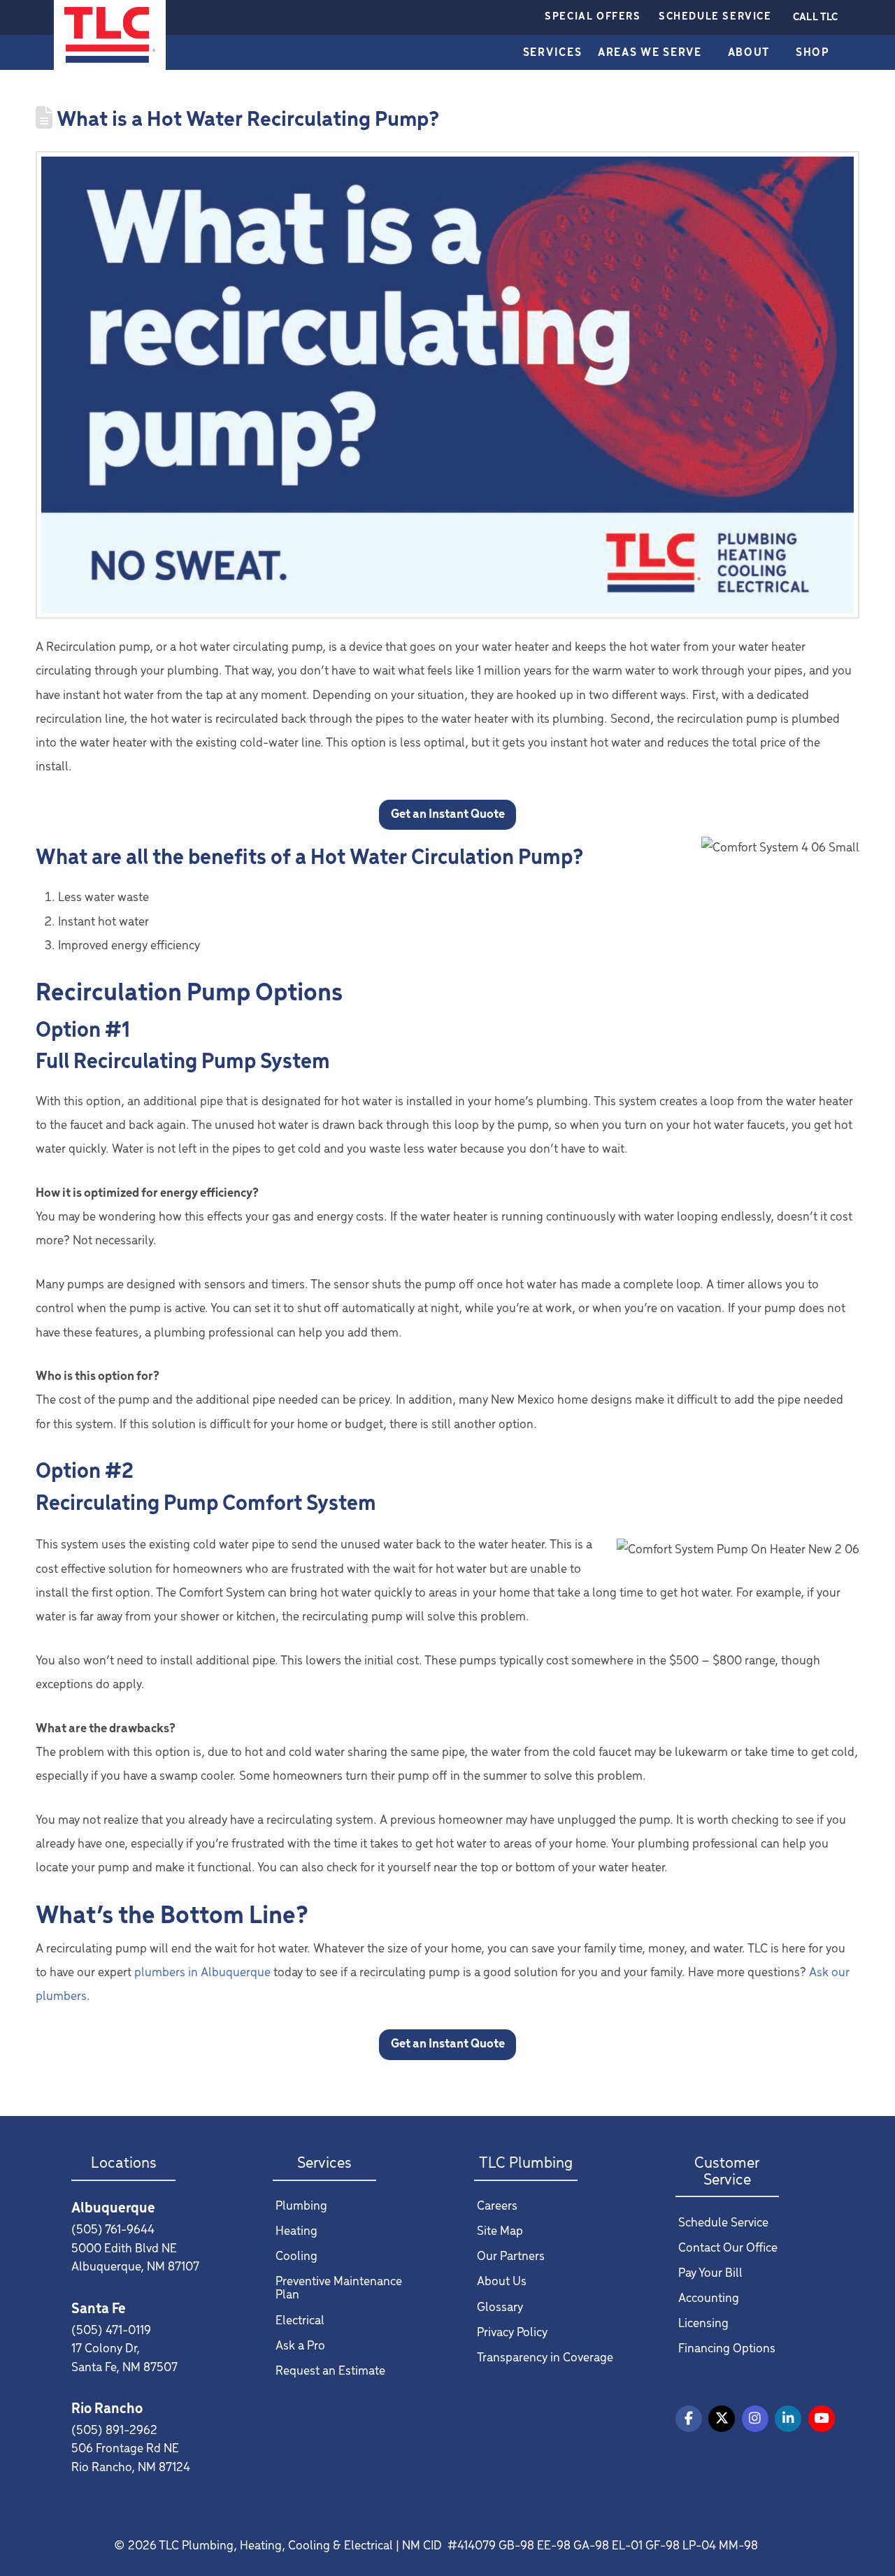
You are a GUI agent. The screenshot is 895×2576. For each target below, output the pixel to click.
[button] (815, 17)
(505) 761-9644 (113, 2230)
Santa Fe (99, 2309)
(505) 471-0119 (111, 2331)
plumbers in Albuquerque (202, 1973)
